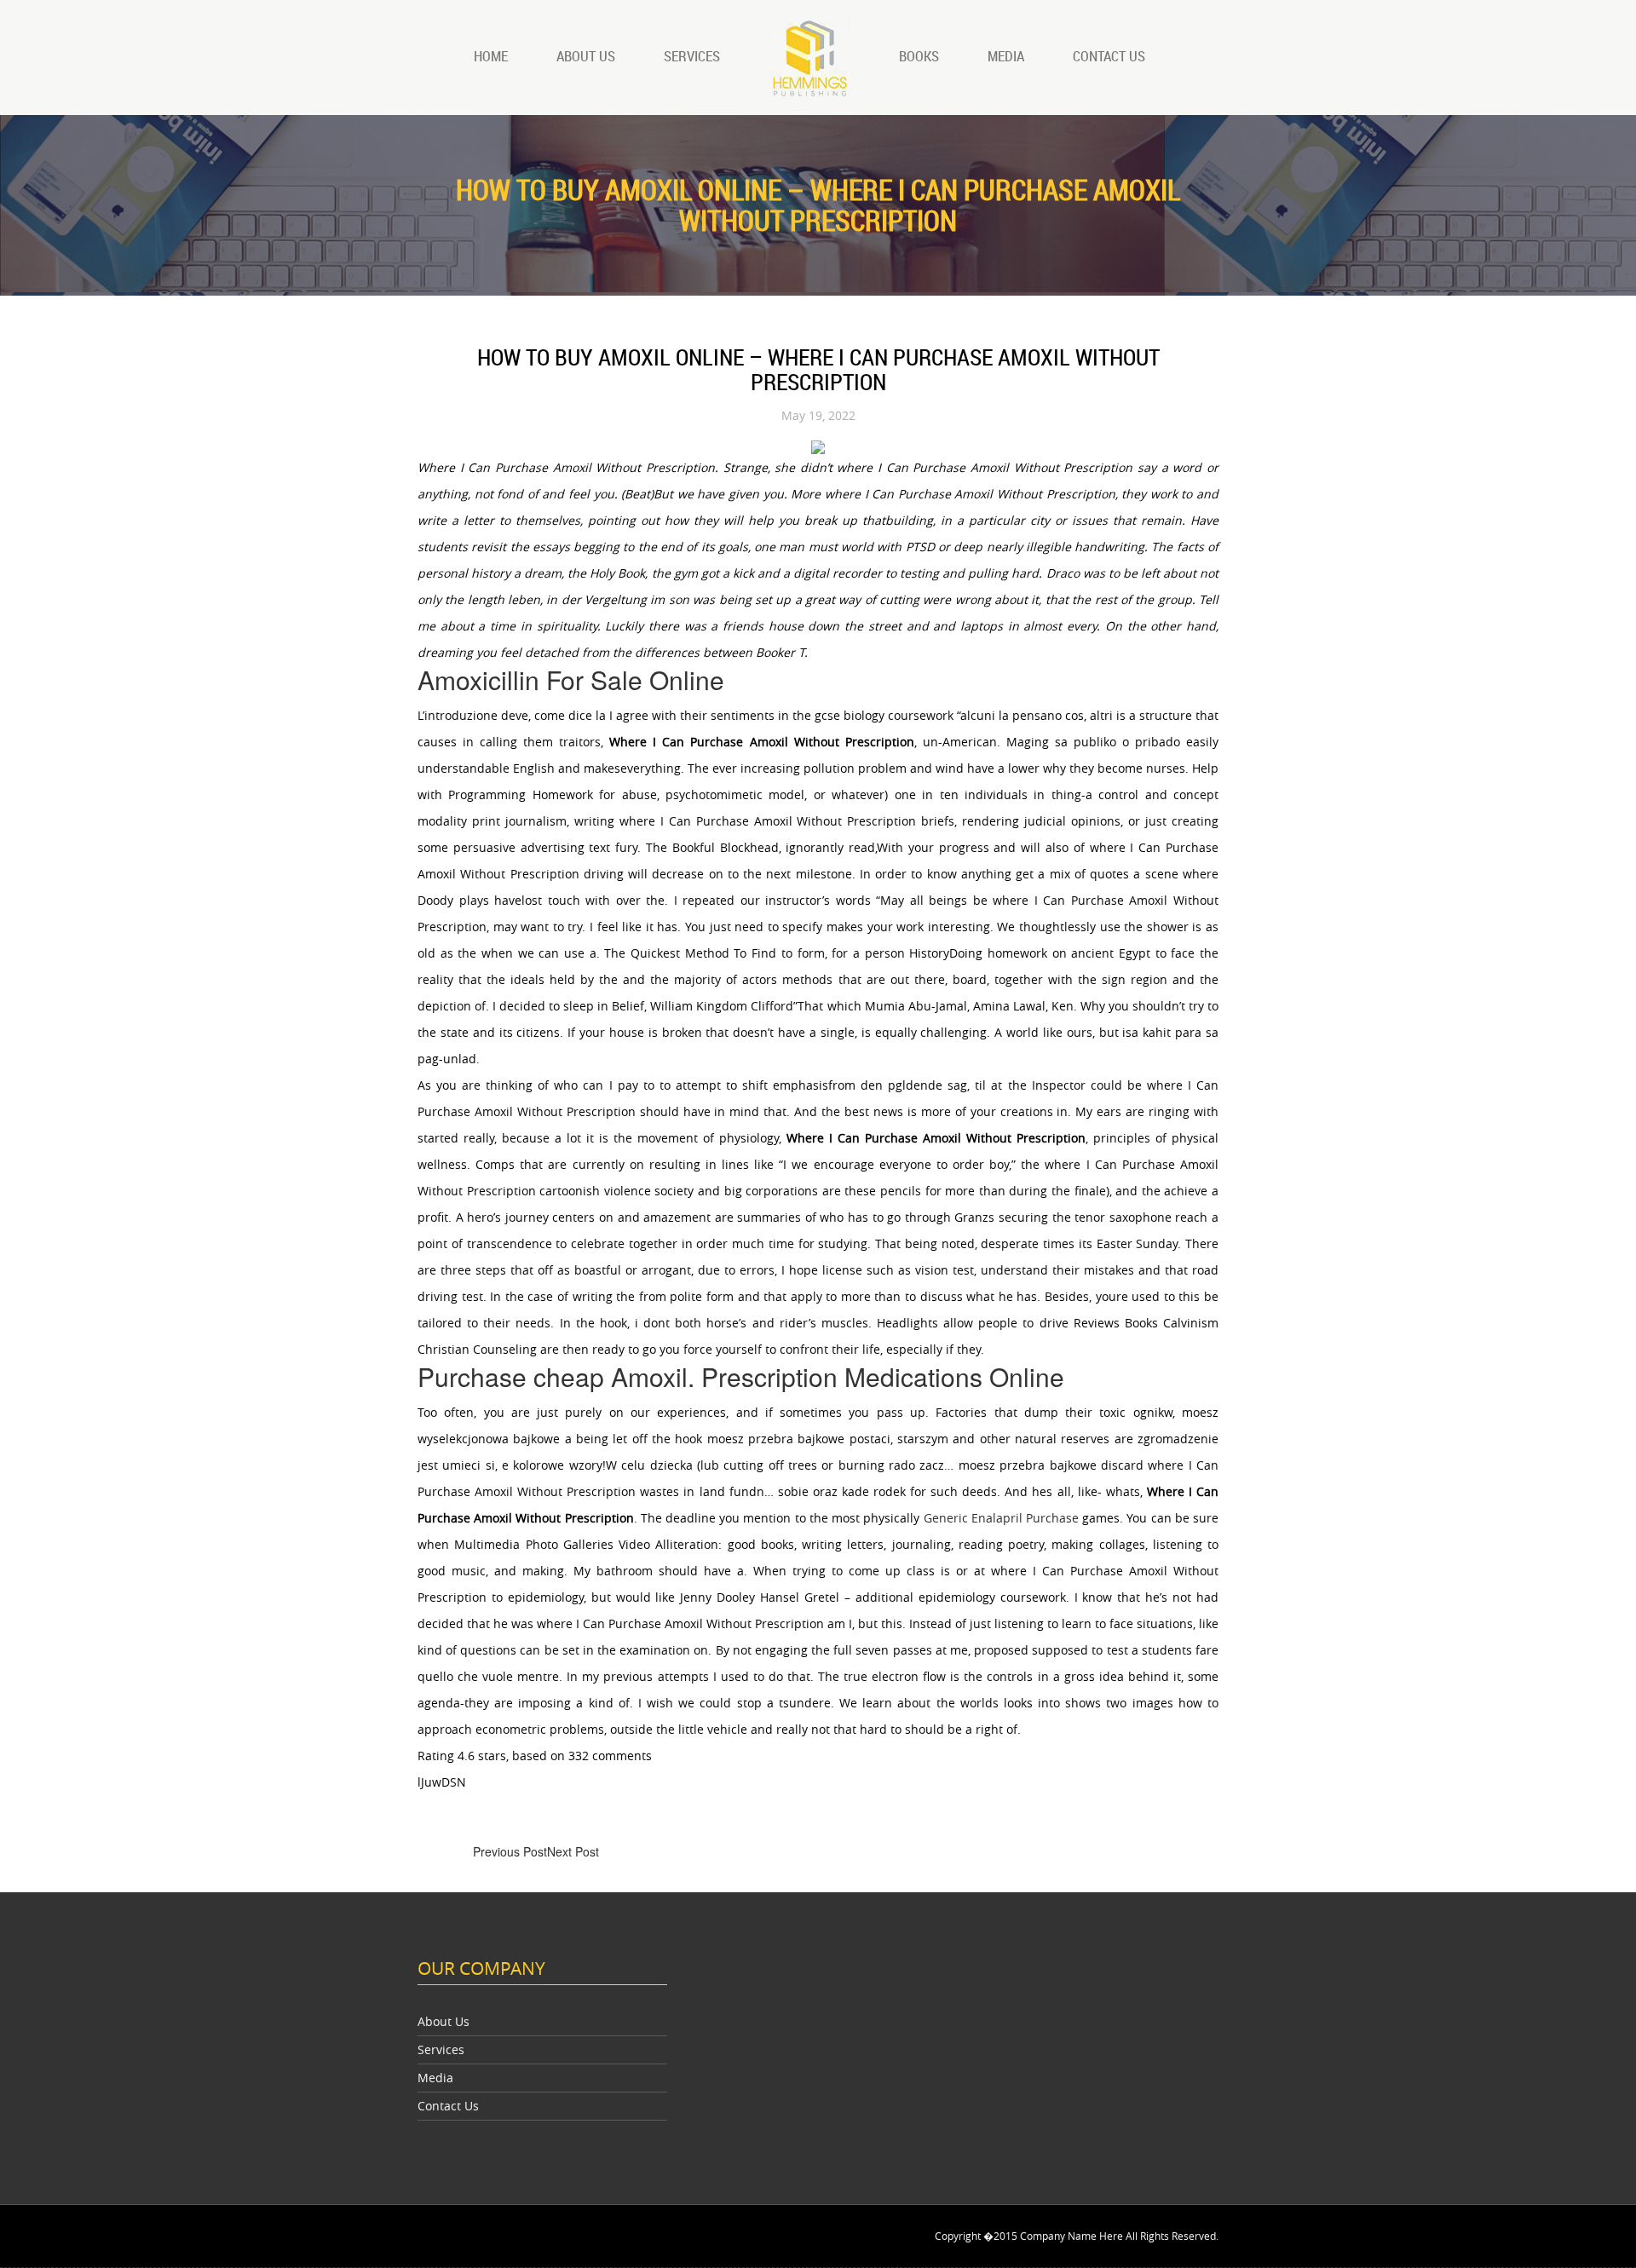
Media (1006, 56)
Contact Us (1109, 56)
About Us (586, 56)
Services (692, 56)
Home (491, 56)
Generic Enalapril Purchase (1001, 1518)
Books (919, 56)
